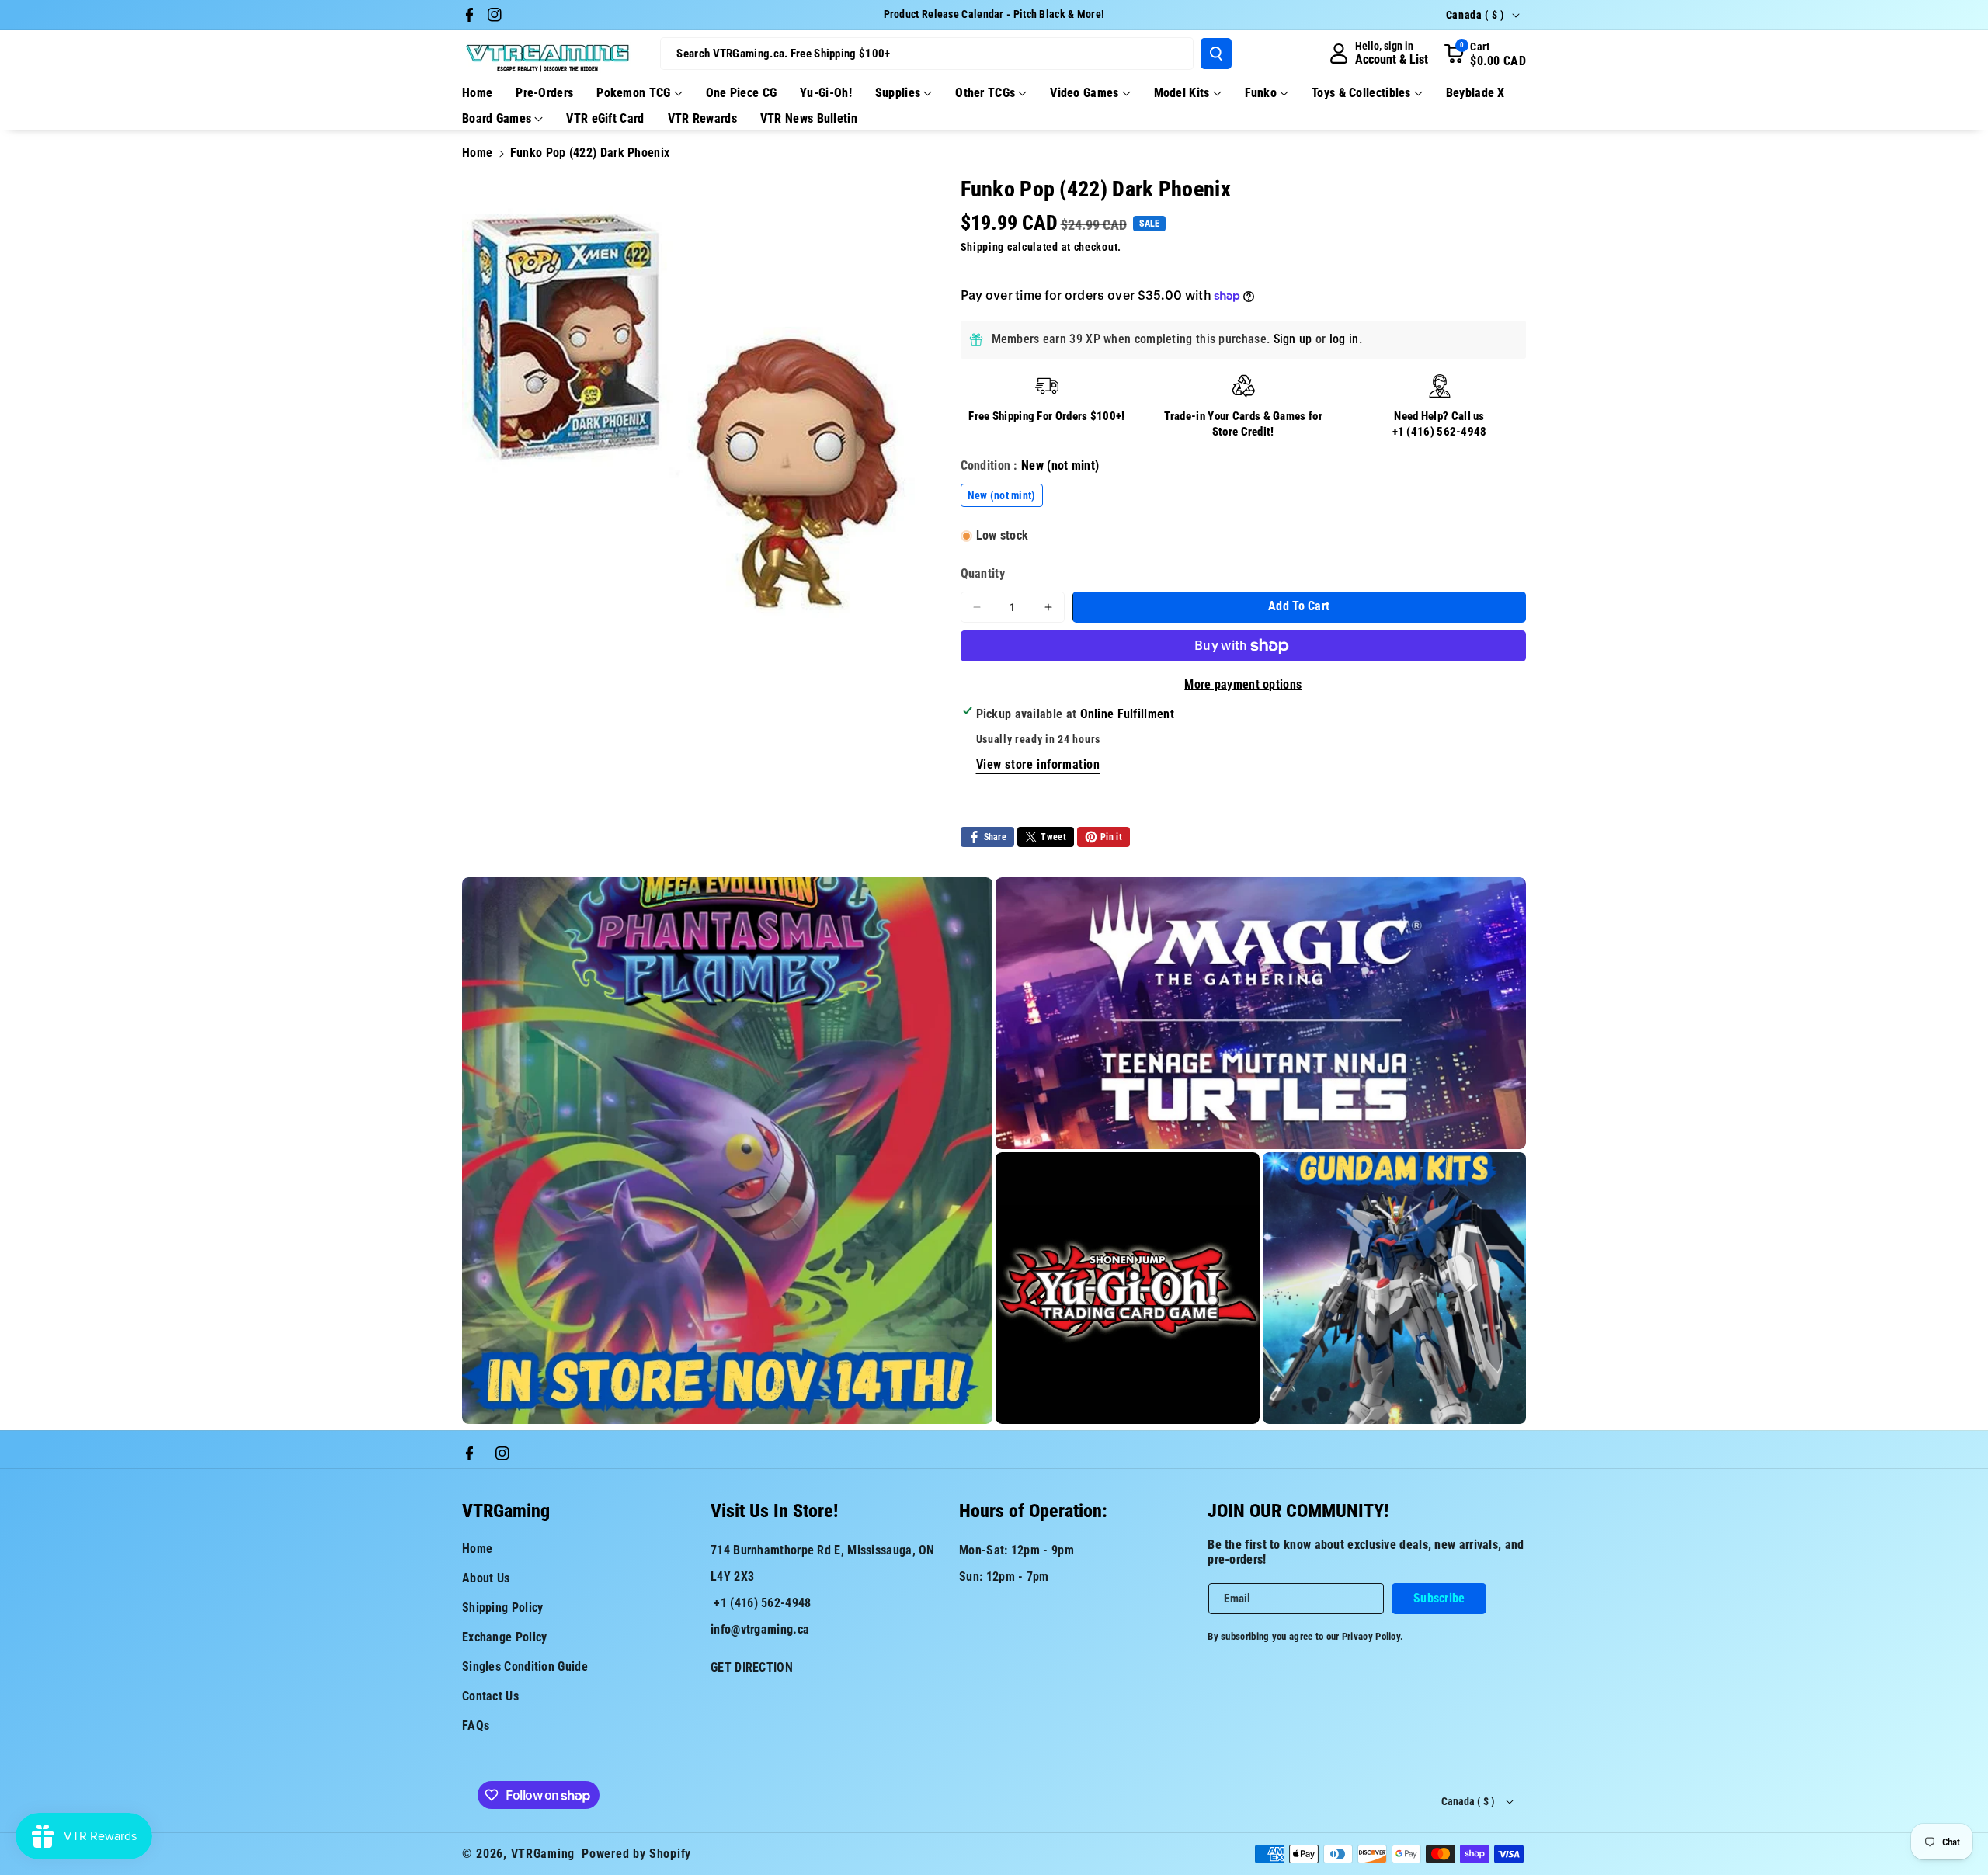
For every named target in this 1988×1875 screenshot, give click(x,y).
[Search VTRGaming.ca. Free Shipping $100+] (1216, 54)
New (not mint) (1002, 495)
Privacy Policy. (1373, 1636)
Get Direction (752, 1667)
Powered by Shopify (636, 1854)
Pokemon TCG (633, 93)
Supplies (898, 93)
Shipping (983, 247)
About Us (486, 1578)
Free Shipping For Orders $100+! (1046, 416)
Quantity (983, 573)
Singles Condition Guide (525, 1667)
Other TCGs (985, 93)
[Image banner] (727, 1151)
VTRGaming (543, 1854)
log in (1344, 339)
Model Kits (1182, 93)
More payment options (1243, 684)
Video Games (1084, 93)
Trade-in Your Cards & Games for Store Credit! (1243, 424)
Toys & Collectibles (1361, 93)
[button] (1485, 54)
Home (477, 153)
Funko (1261, 93)
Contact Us (490, 1696)
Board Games (497, 118)
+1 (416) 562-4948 (1440, 432)
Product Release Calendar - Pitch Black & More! (994, 14)
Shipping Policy (503, 1608)
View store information (1038, 764)
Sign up (1293, 339)
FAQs (476, 1726)
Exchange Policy (505, 1637)
